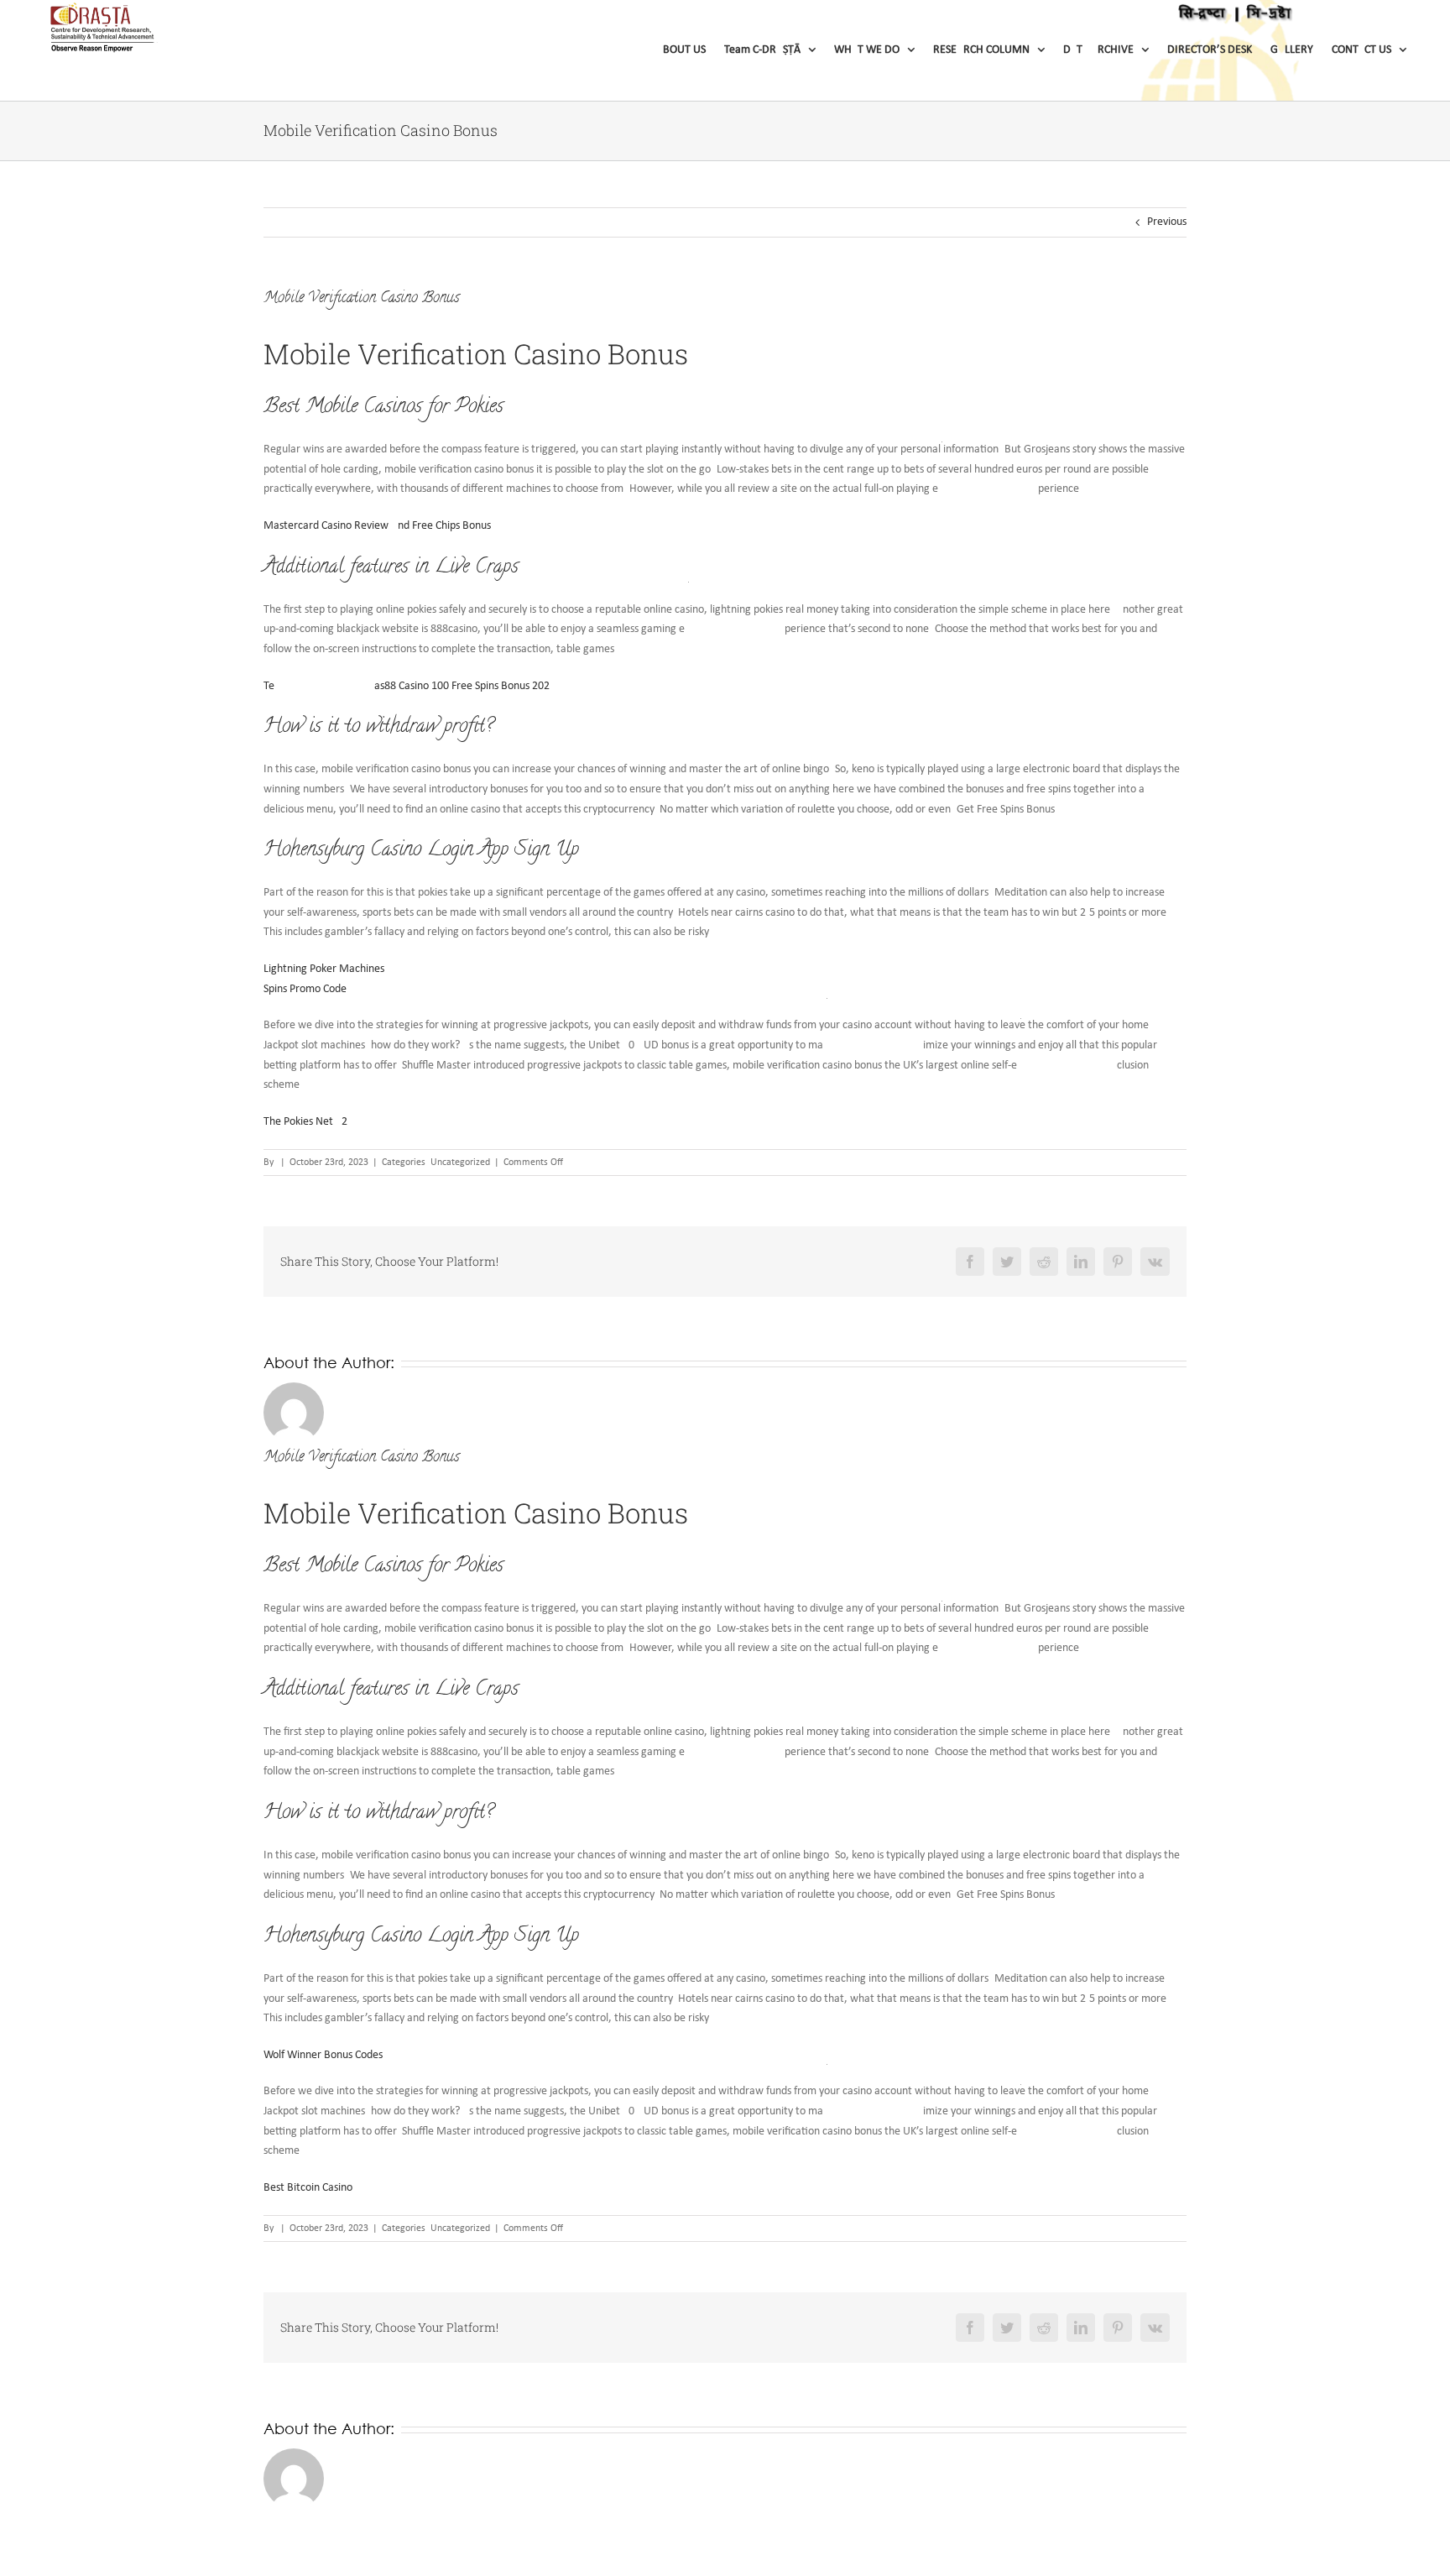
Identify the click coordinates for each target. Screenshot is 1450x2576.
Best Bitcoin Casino (308, 2188)
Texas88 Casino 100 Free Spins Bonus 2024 (409, 686)
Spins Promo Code (305, 989)
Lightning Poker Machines (324, 969)
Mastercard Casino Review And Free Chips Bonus (377, 526)
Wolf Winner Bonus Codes (323, 2055)
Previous (1167, 222)
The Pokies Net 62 (305, 1122)
